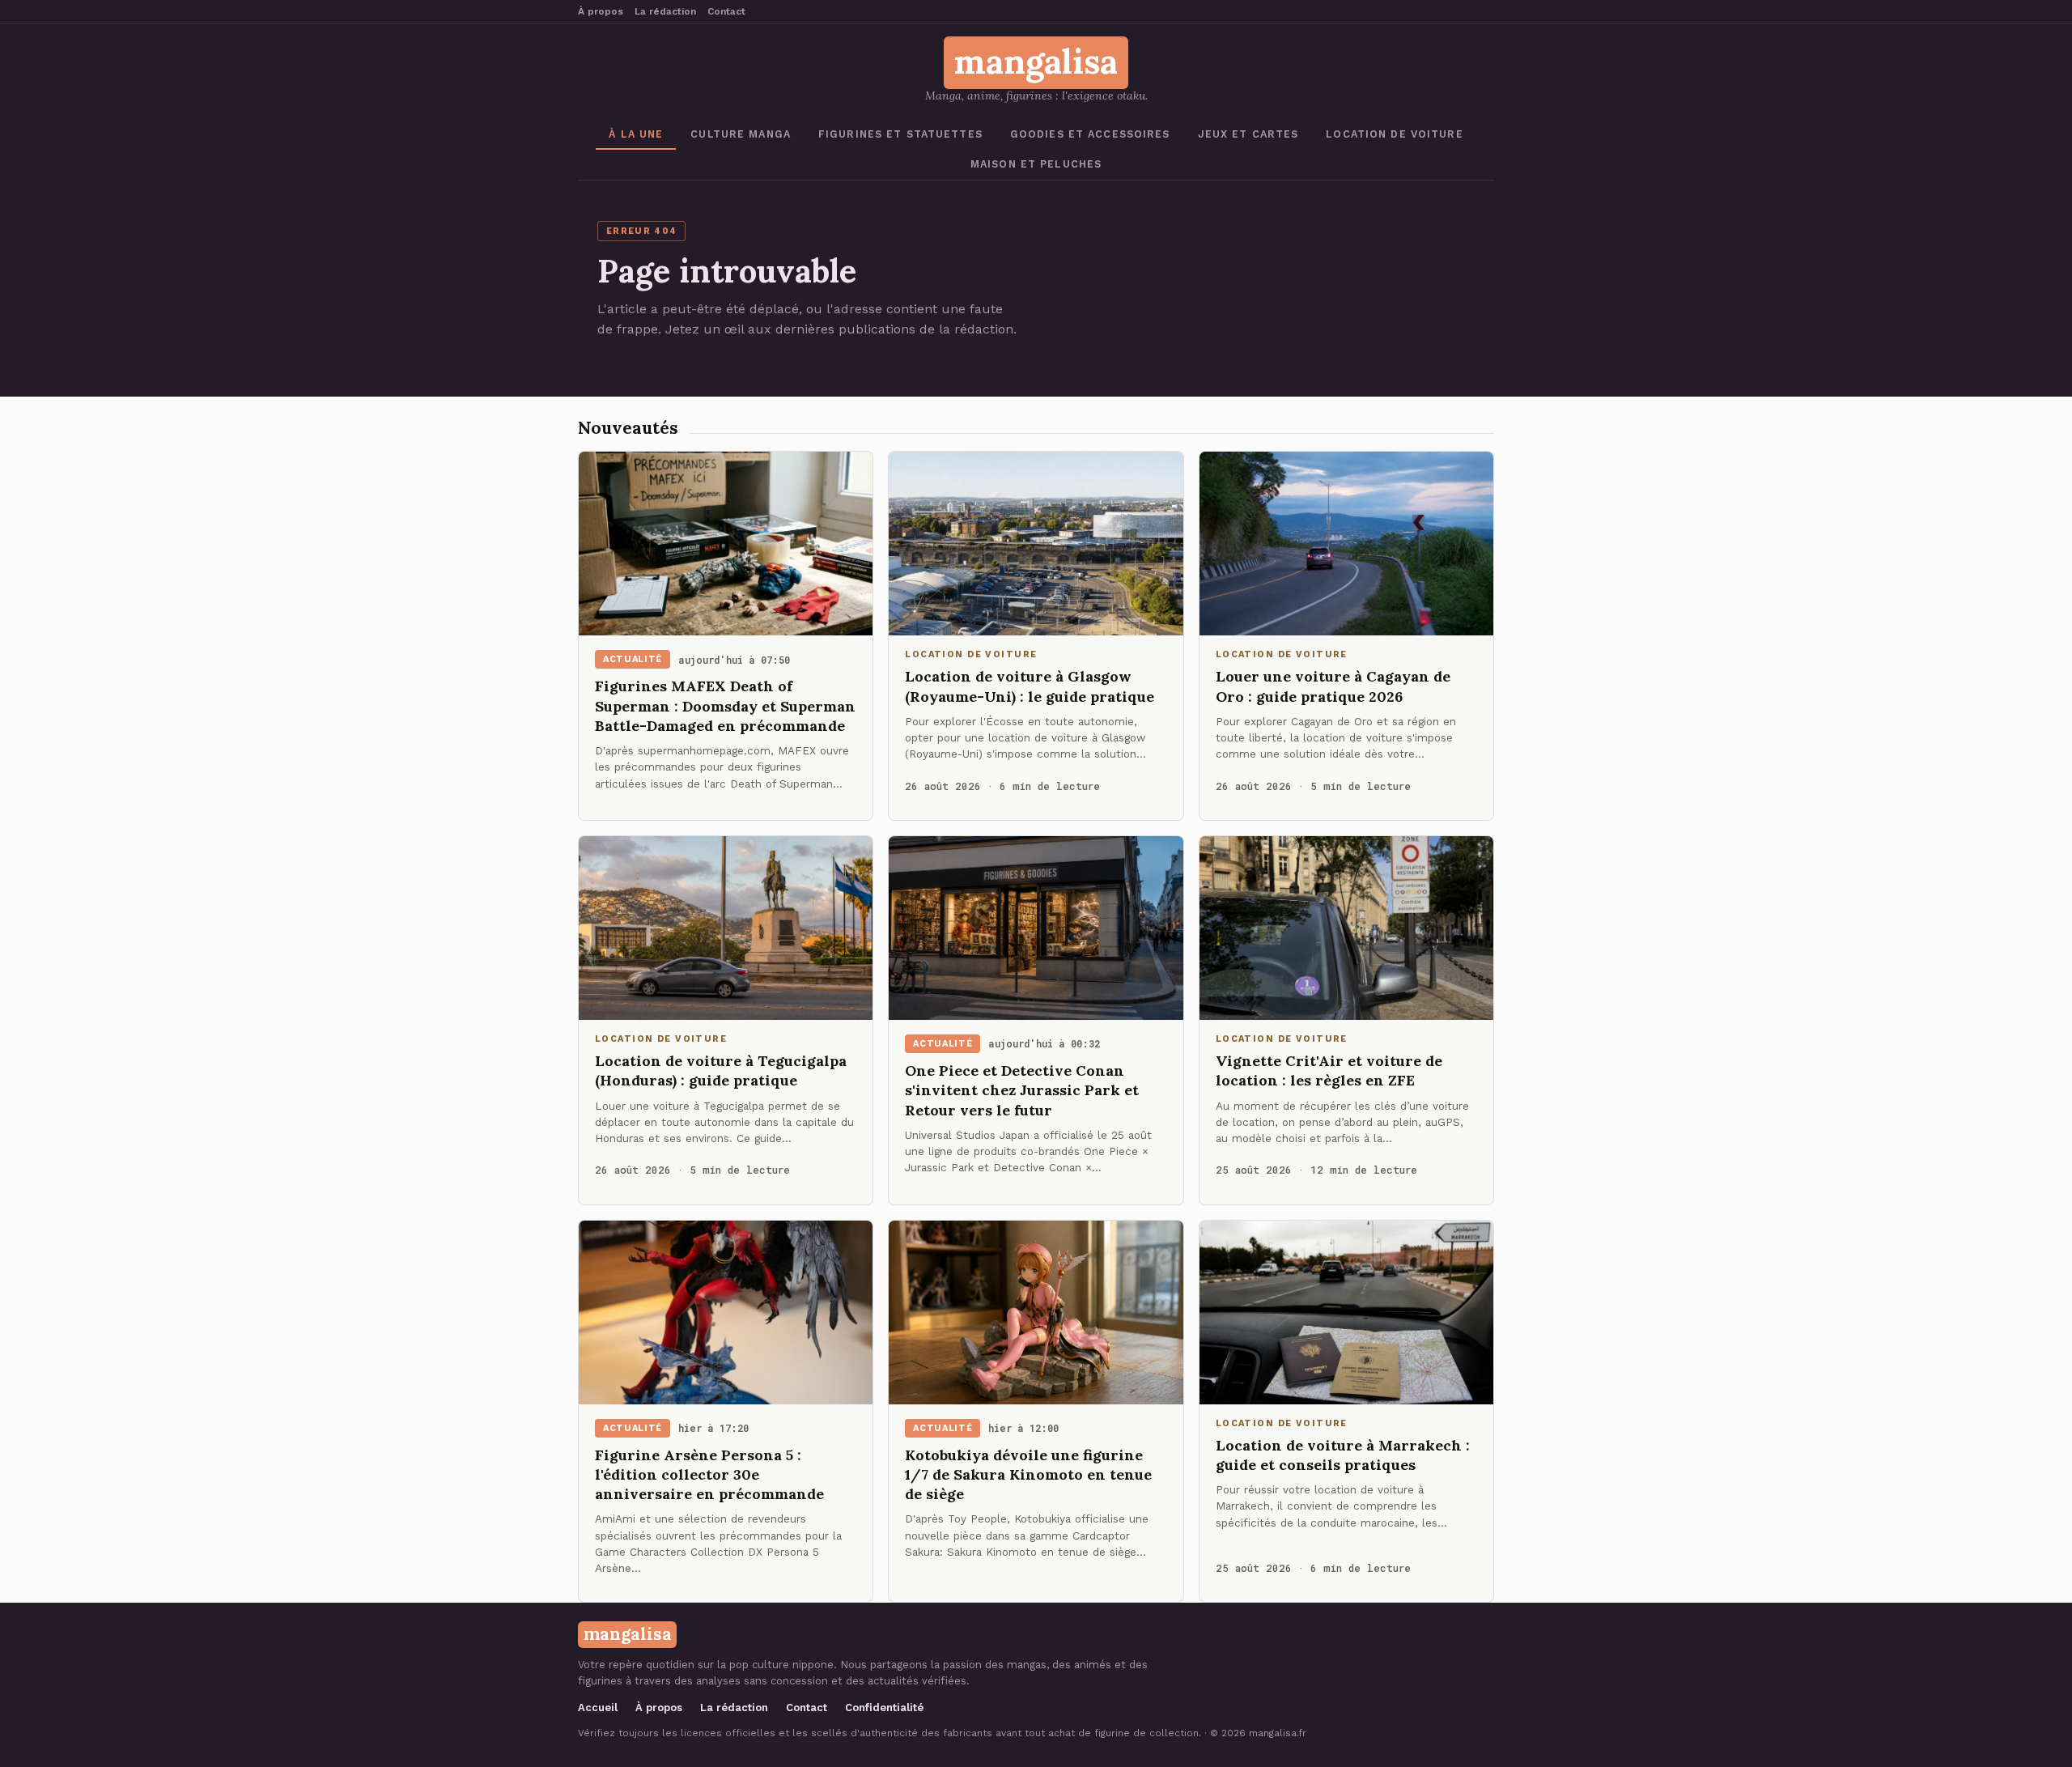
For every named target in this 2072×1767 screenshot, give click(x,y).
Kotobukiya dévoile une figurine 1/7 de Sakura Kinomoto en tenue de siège (1028, 1475)
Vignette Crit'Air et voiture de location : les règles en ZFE (1329, 1070)
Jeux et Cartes (1248, 134)
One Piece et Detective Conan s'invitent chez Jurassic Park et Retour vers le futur (1022, 1090)
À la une (636, 134)
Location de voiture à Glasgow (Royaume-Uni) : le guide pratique (1030, 686)
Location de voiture (1394, 134)
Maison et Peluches (1036, 164)
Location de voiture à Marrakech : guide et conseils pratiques (1343, 1455)
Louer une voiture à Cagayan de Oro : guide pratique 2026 (1333, 686)
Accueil (598, 1708)
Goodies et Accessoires (1090, 134)
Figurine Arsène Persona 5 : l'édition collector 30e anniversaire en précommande (709, 1475)
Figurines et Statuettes (900, 134)
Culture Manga (741, 134)
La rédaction (665, 11)
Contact (726, 11)
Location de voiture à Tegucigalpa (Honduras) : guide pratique (721, 1070)
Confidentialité (884, 1708)
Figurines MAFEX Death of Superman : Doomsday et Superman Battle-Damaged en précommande (725, 706)
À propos (601, 11)
